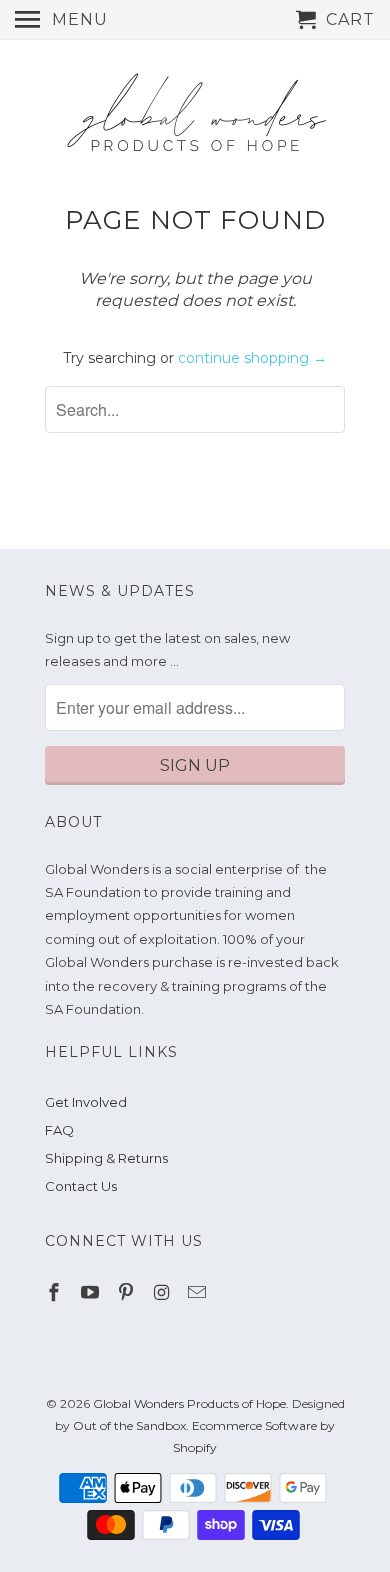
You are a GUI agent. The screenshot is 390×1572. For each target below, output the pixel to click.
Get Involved (86, 1102)
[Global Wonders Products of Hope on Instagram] (163, 1293)
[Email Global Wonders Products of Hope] (199, 1293)
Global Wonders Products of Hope (189, 1403)
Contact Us (81, 1186)
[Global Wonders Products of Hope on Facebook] (56, 1293)
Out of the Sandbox (129, 1425)
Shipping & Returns (106, 1158)
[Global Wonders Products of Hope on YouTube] (92, 1293)
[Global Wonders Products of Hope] (195, 121)
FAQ (59, 1130)
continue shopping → (252, 358)
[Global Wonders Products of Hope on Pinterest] (128, 1293)
